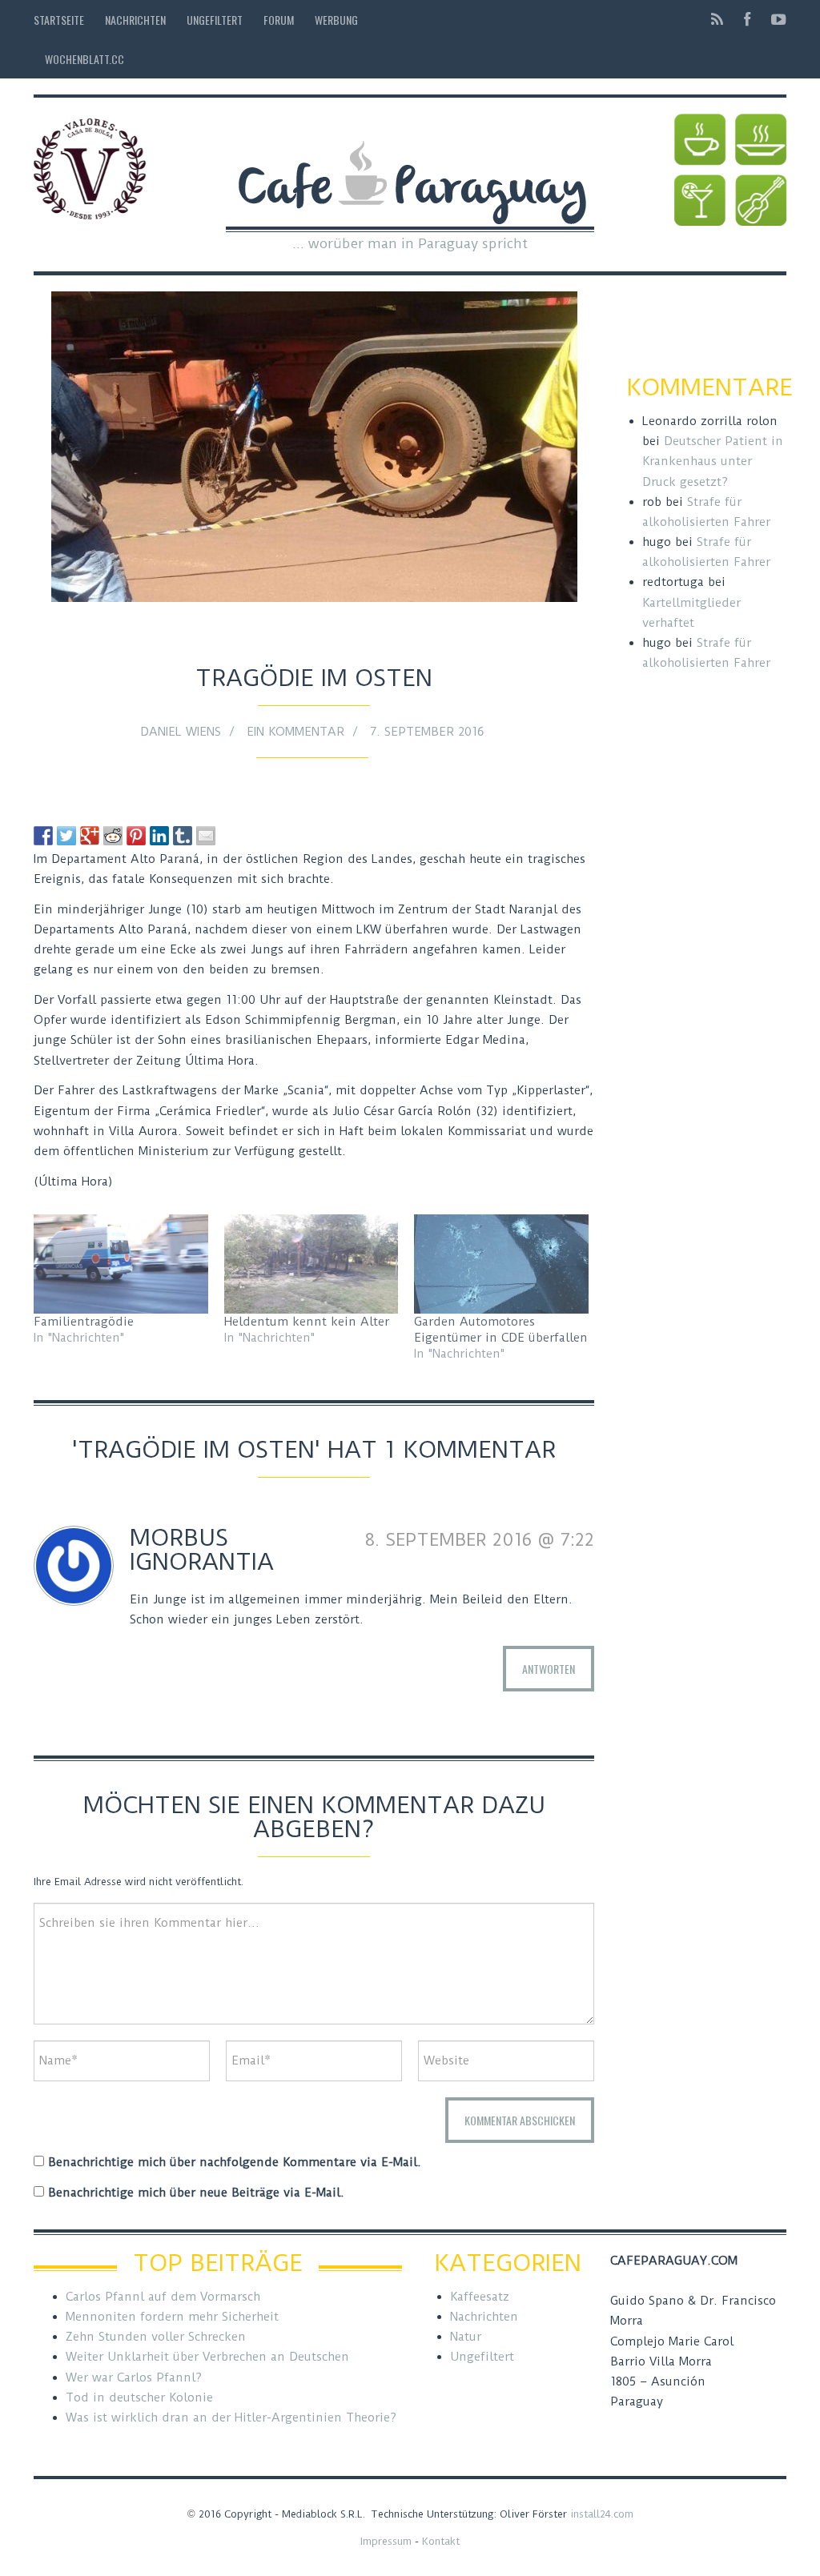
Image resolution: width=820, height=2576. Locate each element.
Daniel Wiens (181, 732)
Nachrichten (135, 20)
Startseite (59, 20)
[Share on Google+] (90, 836)
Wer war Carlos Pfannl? (134, 2377)
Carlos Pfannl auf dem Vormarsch (163, 2297)
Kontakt (441, 2541)
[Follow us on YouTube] (774, 20)
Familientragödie (84, 1322)
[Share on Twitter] (66, 836)
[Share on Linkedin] (159, 836)
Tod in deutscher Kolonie (139, 2397)
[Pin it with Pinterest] (136, 836)
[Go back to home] (410, 170)
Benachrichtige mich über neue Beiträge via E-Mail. (196, 2193)
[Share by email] (206, 836)
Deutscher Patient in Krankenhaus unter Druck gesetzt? (713, 461)
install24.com (602, 2514)
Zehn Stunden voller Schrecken (156, 2337)
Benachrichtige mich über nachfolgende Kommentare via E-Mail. (235, 2162)
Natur (466, 2337)
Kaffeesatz (480, 2297)
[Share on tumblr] (183, 836)
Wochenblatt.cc (84, 59)
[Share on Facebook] (43, 836)
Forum (279, 20)
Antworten (549, 1669)
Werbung (336, 20)
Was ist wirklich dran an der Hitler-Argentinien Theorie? (231, 2418)
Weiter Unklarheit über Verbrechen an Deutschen (207, 2357)
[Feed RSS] (717, 20)
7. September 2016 (427, 732)
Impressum (386, 2541)
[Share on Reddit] (113, 836)
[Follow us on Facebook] (747, 20)
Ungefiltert (215, 20)
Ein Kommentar (295, 732)
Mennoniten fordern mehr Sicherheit (172, 2317)
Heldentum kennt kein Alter (307, 1322)
